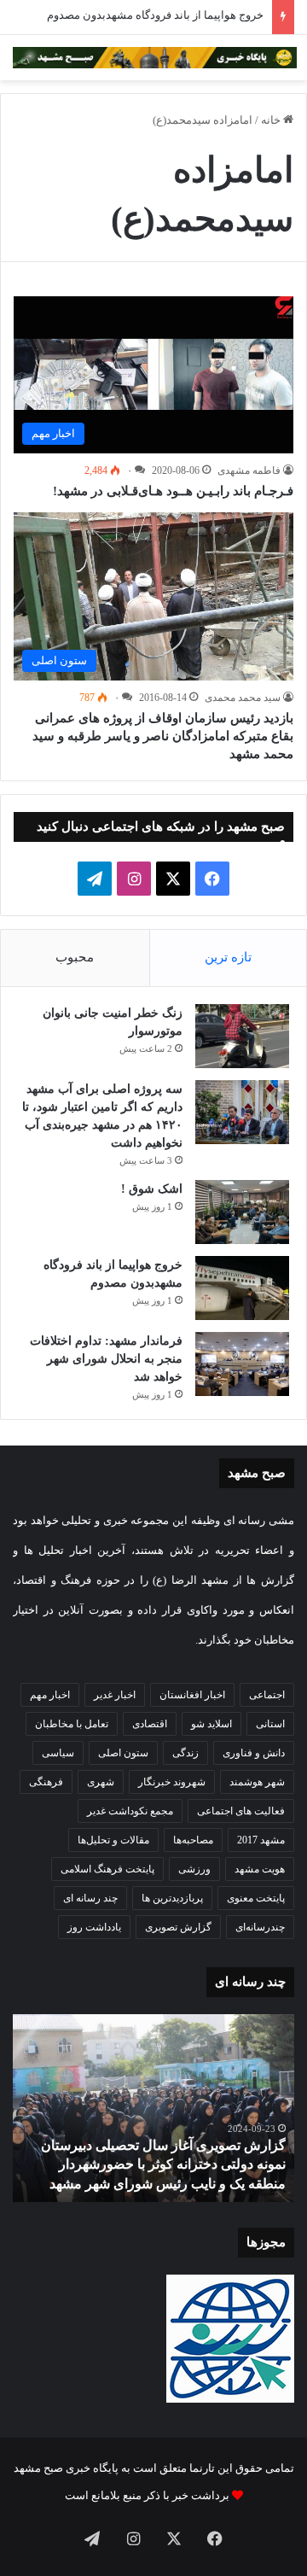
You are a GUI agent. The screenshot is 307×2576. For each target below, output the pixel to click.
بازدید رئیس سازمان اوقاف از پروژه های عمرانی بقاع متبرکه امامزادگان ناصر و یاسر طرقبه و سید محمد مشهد (163, 736)
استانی (270, 1724)
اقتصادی (150, 1724)
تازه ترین (228, 957)
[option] (153, 2108)
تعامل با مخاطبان (72, 1724)
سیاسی (58, 1753)
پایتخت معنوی (256, 1898)
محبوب (75, 957)
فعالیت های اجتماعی (241, 1811)
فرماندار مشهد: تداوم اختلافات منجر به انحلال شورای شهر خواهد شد (106, 1359)
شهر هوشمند (257, 1782)
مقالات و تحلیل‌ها (113, 1840)
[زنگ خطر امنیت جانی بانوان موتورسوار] (242, 1036)
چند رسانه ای (90, 1898)
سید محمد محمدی (243, 698)
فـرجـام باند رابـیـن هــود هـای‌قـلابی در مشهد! (173, 491)
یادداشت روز (94, 1927)
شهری (101, 1782)
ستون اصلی (123, 1753)
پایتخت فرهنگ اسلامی (107, 1869)
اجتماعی (267, 1695)
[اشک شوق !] (242, 1212)
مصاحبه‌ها (193, 1840)
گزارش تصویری (178, 1927)
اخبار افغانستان (192, 1695)
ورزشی (194, 1869)
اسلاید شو (211, 1724)
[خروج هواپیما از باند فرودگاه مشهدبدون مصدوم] (242, 1288)
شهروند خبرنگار (172, 1782)
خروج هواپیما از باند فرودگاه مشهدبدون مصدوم (155, 15)
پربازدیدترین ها (172, 1898)
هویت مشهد (260, 1869)
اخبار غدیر (115, 1695)
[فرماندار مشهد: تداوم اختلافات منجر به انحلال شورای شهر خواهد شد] (242, 1364)
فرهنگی (46, 1782)
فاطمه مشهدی (249, 470)
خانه (272, 120)
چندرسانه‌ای (260, 1927)
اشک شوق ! (152, 1189)
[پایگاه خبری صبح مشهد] (155, 58)
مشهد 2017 (261, 1840)
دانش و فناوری (254, 1753)
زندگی (185, 1753)
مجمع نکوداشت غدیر (130, 1811)
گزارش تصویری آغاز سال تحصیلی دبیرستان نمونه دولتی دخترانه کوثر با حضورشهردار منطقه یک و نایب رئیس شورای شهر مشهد (163, 2164)
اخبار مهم (50, 1695)
